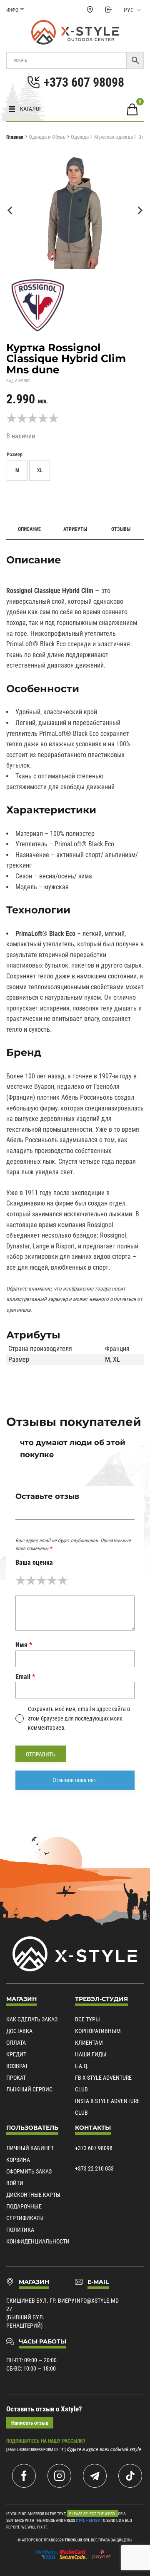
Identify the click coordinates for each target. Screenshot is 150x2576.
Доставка (19, 2031)
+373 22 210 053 (94, 2168)
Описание (29, 529)
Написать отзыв (30, 2423)
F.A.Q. (82, 2066)
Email (25, 1677)
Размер (15, 455)
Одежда (80, 137)
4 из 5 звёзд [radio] (52, 1580)
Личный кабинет (30, 2148)
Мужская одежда (114, 137)
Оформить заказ (29, 2171)
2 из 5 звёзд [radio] (31, 1580)
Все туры (87, 2019)
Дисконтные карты (33, 2195)
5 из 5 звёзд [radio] (63, 1580)
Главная (15, 137)
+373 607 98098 (94, 2148)
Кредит (16, 2054)
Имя (24, 1645)
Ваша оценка (34, 1562)
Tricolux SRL (77, 2540)
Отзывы (121, 529)
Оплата (16, 2043)
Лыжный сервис (29, 2089)
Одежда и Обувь (47, 137)
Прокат (16, 2078)
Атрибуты (75, 529)
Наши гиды (91, 2054)
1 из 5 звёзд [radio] (21, 1580)
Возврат (17, 2066)
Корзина (18, 2160)
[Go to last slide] (10, 210)
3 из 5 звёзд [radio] (41, 1580)
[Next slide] (140, 210)
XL (116, 1359)
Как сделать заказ (32, 2019)
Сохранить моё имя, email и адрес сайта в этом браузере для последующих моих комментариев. (79, 1718)
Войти (15, 2183)
